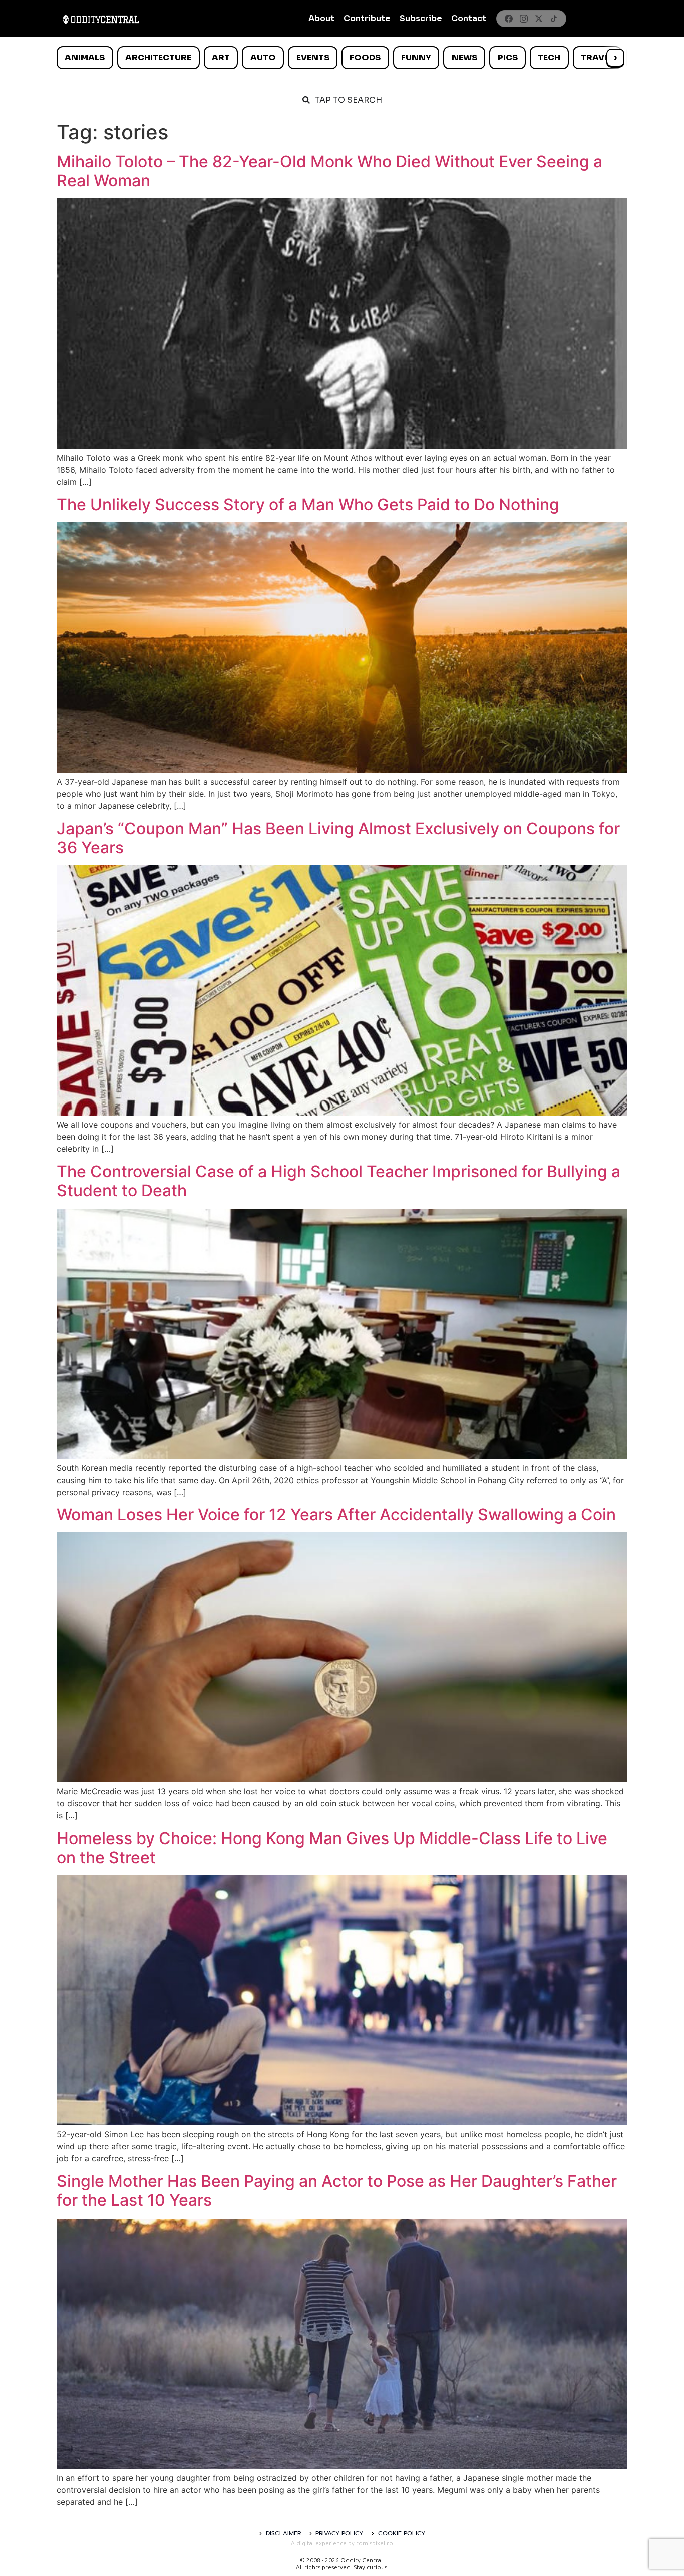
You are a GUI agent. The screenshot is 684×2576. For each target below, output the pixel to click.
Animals (85, 57)
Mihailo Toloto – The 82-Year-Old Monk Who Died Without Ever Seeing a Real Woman (329, 171)
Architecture (158, 57)
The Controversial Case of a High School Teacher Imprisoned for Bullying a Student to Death (338, 1181)
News (464, 57)
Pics (508, 57)
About (321, 18)
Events (313, 57)
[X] (539, 19)
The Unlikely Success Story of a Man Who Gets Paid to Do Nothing (308, 504)
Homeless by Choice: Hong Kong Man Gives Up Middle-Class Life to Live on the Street (332, 1848)
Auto (263, 57)
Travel (597, 57)
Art (221, 57)
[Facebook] (509, 19)
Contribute (367, 18)
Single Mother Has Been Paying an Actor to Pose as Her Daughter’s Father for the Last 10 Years (337, 2191)
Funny (416, 57)
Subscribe (421, 18)
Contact (469, 18)
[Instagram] (524, 19)
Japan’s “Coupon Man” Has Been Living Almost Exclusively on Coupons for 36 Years (338, 838)
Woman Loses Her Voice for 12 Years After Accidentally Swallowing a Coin (336, 1514)
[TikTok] (554, 19)
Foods (365, 57)
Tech (549, 57)
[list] (342, 58)
